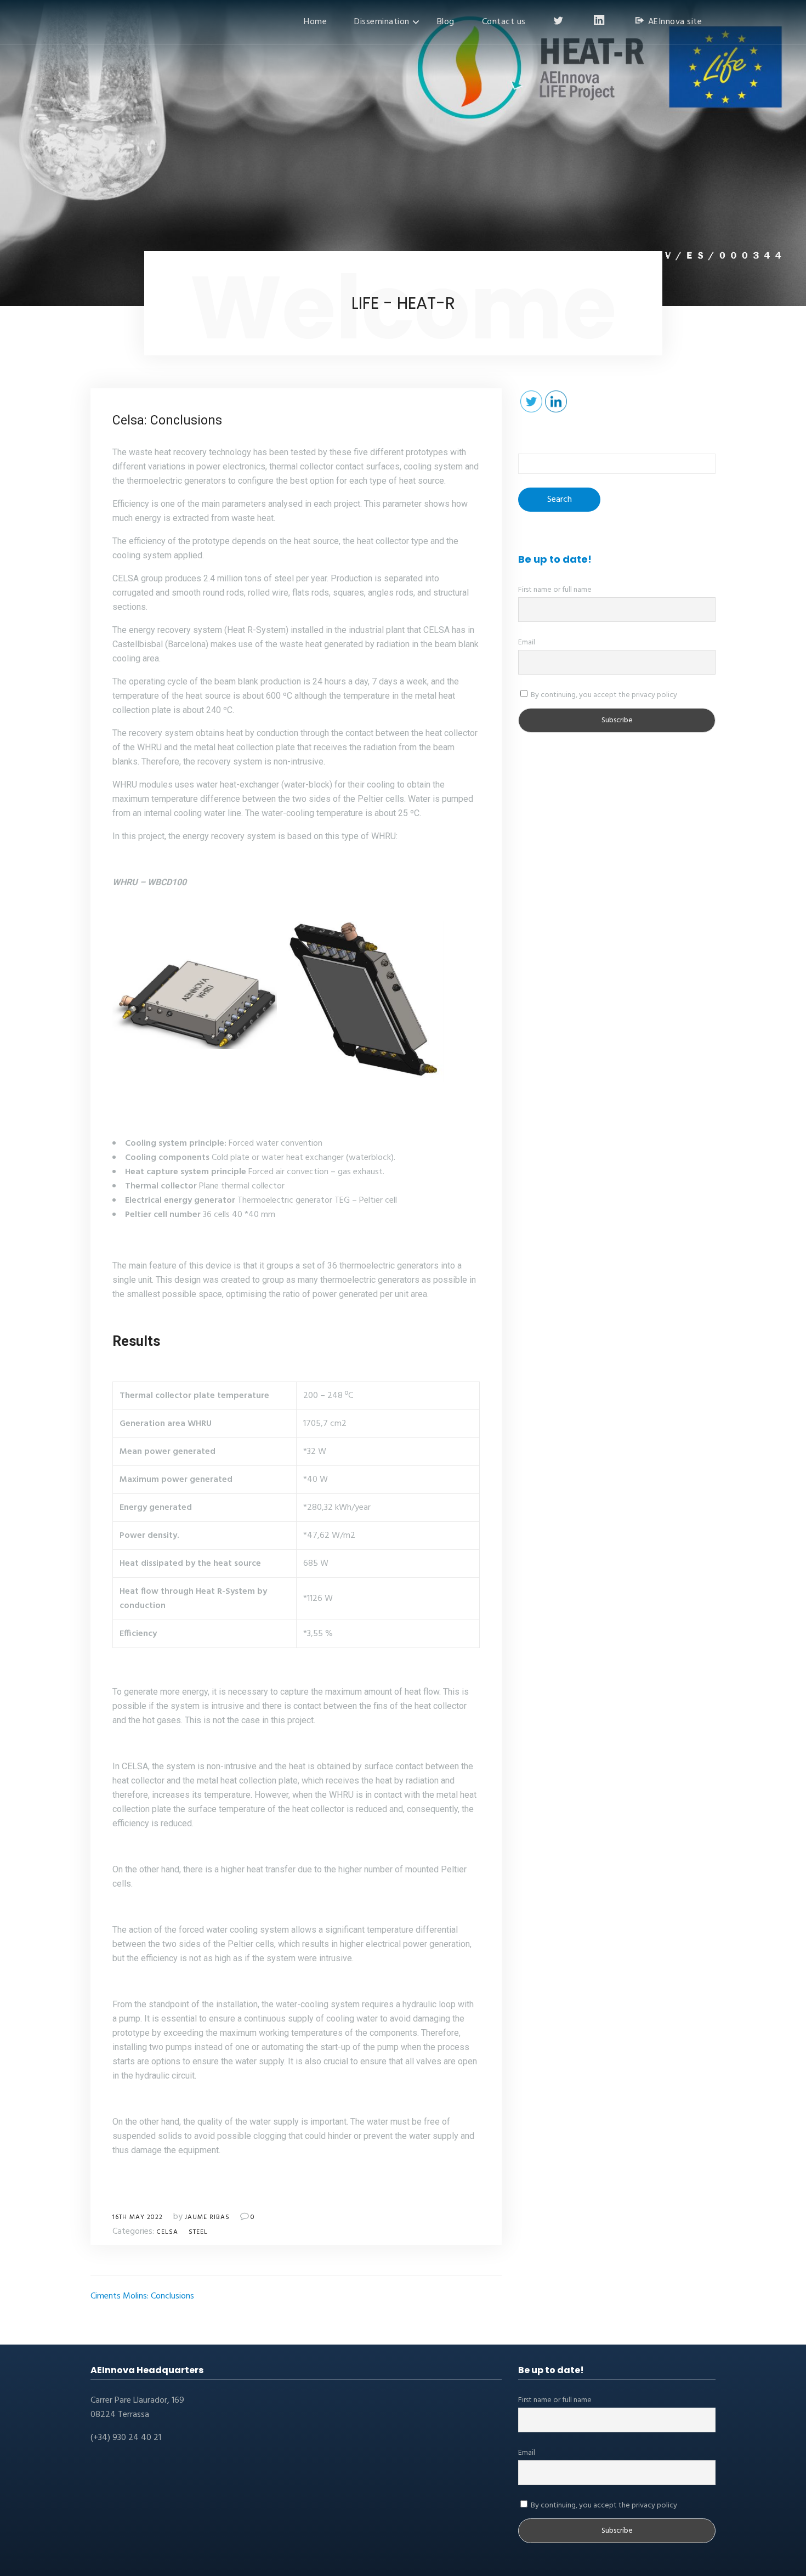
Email (527, 642)
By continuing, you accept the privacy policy (603, 695)
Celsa (167, 2232)
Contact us (504, 22)
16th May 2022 (138, 2217)
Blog (446, 22)
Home (315, 22)
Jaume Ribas (207, 2217)
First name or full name (555, 590)
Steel (198, 2232)
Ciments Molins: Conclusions (142, 2296)
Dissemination (382, 22)
